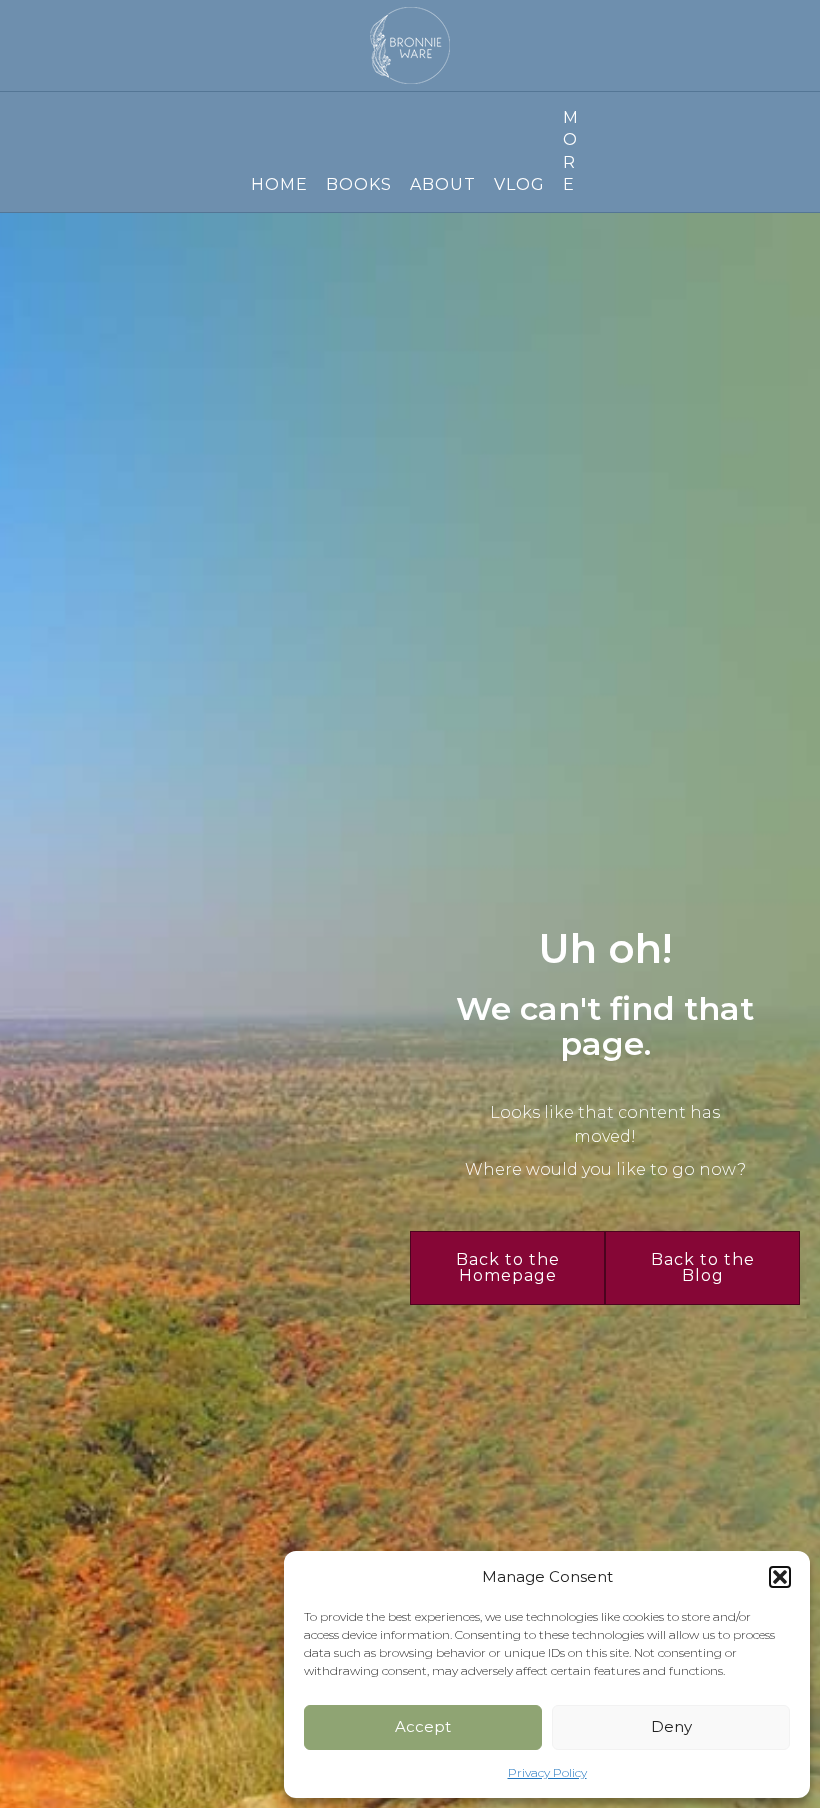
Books (359, 184)
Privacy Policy (547, 1772)
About (443, 184)
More (569, 151)
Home (279, 184)
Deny (671, 1726)
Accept (423, 1726)
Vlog (519, 184)
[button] (780, 1577)
